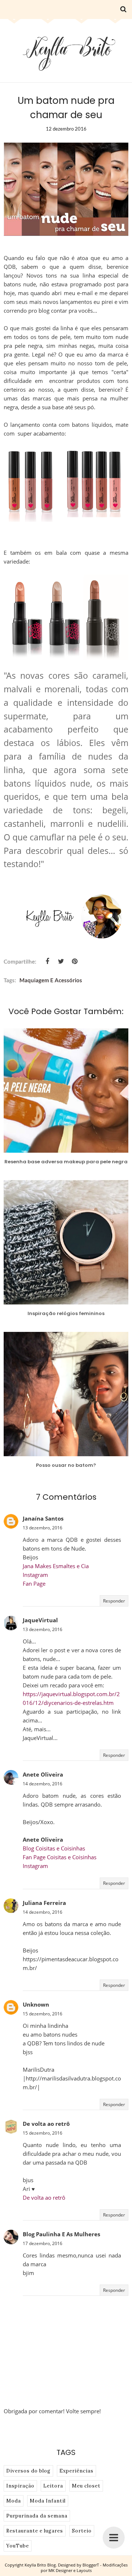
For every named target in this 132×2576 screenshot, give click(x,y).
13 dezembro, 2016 (43, 1528)
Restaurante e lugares (35, 2531)
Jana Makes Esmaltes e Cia (56, 1566)
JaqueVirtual (40, 1620)
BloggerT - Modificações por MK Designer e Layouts (84, 2568)
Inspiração (20, 2486)
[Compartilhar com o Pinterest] (74, 961)
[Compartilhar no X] (61, 961)
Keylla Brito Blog (40, 2565)
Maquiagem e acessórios (51, 980)
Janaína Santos (43, 1518)
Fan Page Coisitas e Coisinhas (60, 1857)
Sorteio (82, 2531)
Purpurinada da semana (37, 2516)
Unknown (36, 2004)
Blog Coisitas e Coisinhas (54, 1848)
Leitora (53, 2486)
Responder (114, 1601)
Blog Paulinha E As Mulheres (61, 2234)
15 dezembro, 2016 (43, 2014)
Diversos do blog (28, 2471)
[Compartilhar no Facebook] (47, 961)
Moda (14, 2501)
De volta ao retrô (46, 2124)
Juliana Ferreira (44, 1903)
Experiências (76, 2471)
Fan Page (34, 1583)
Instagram (35, 1575)
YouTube (18, 2546)
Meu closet (86, 2486)
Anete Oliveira (43, 1774)
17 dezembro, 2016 (43, 2243)
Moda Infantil (48, 2501)
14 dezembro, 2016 (43, 1784)
